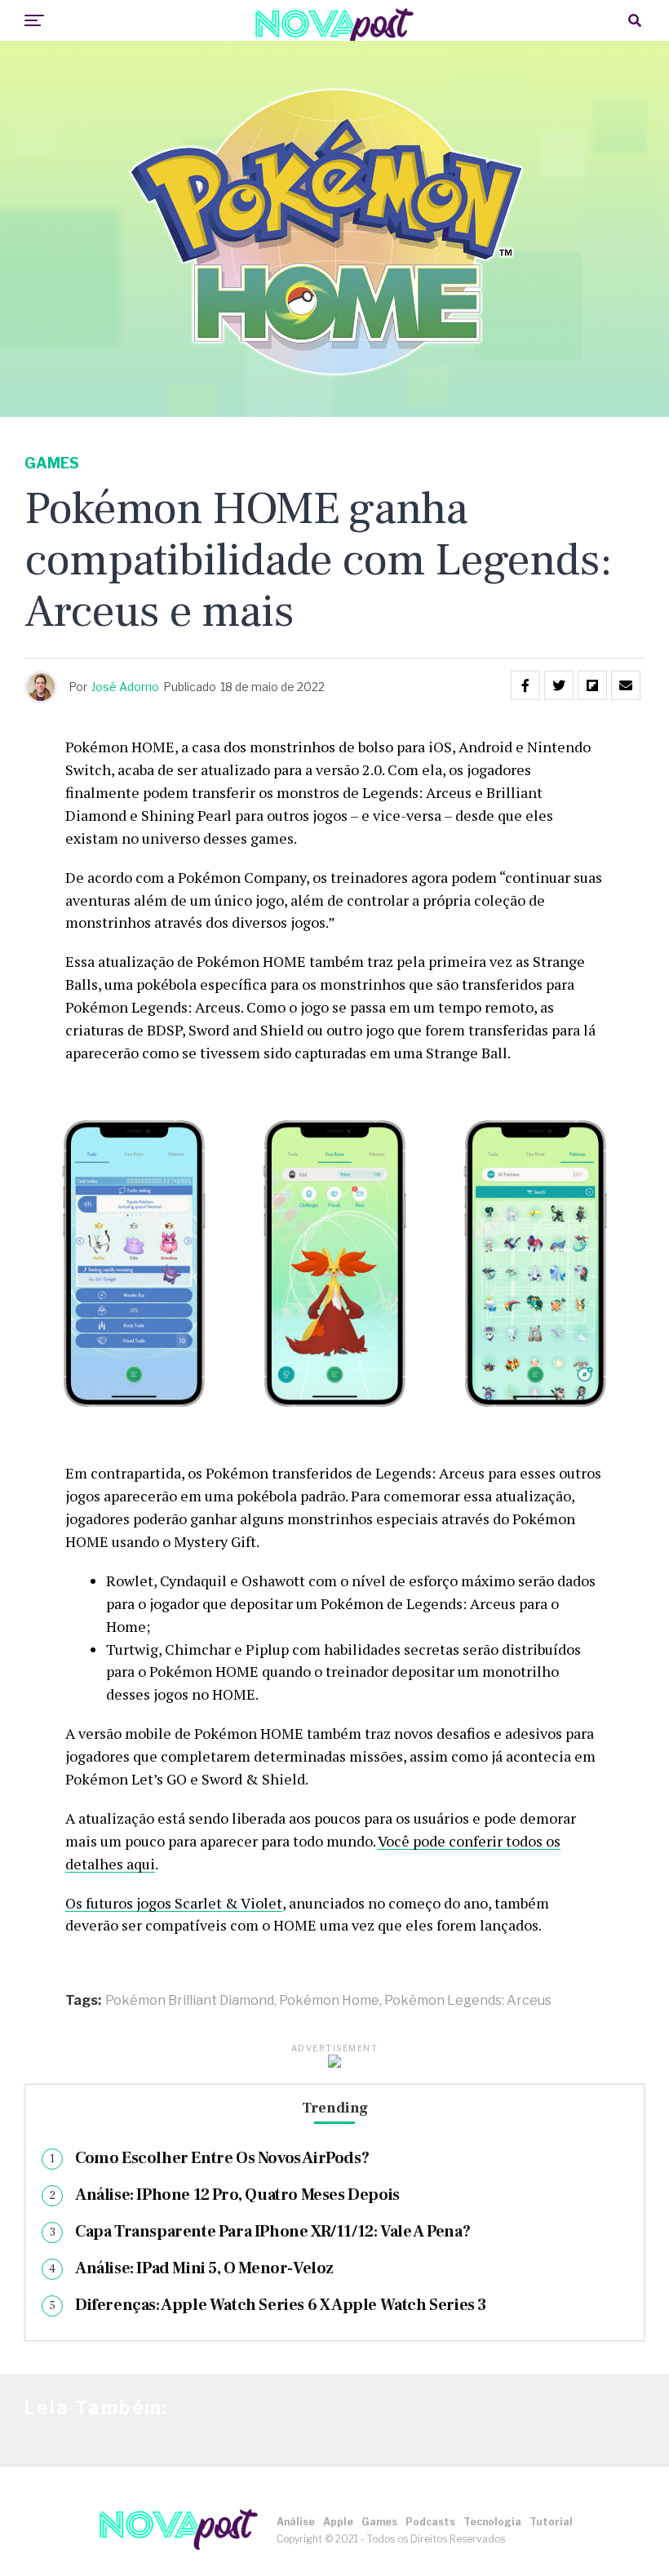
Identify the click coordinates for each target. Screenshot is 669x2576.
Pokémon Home (329, 2001)
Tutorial (551, 2522)
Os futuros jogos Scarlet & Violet (174, 1903)
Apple (338, 2522)
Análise (296, 2522)
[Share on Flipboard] (592, 685)
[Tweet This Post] (559, 685)
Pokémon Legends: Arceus (468, 2001)
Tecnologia (492, 2522)
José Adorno (125, 687)
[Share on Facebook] (525, 685)
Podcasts (430, 2522)
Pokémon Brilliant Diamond (190, 2001)
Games (379, 2522)
